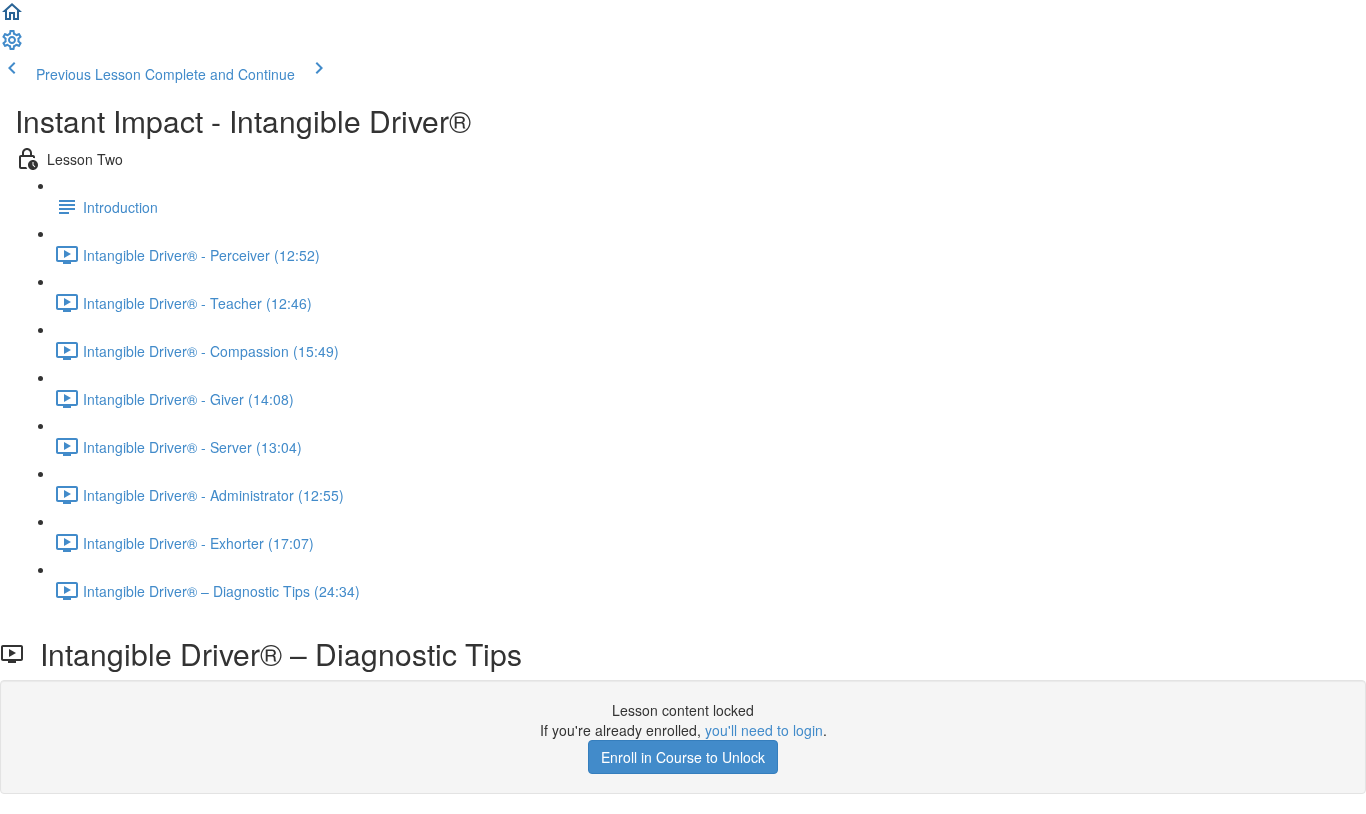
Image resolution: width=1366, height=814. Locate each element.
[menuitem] (12, 46)
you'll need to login (764, 730)
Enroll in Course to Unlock (683, 757)
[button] (12, 18)
